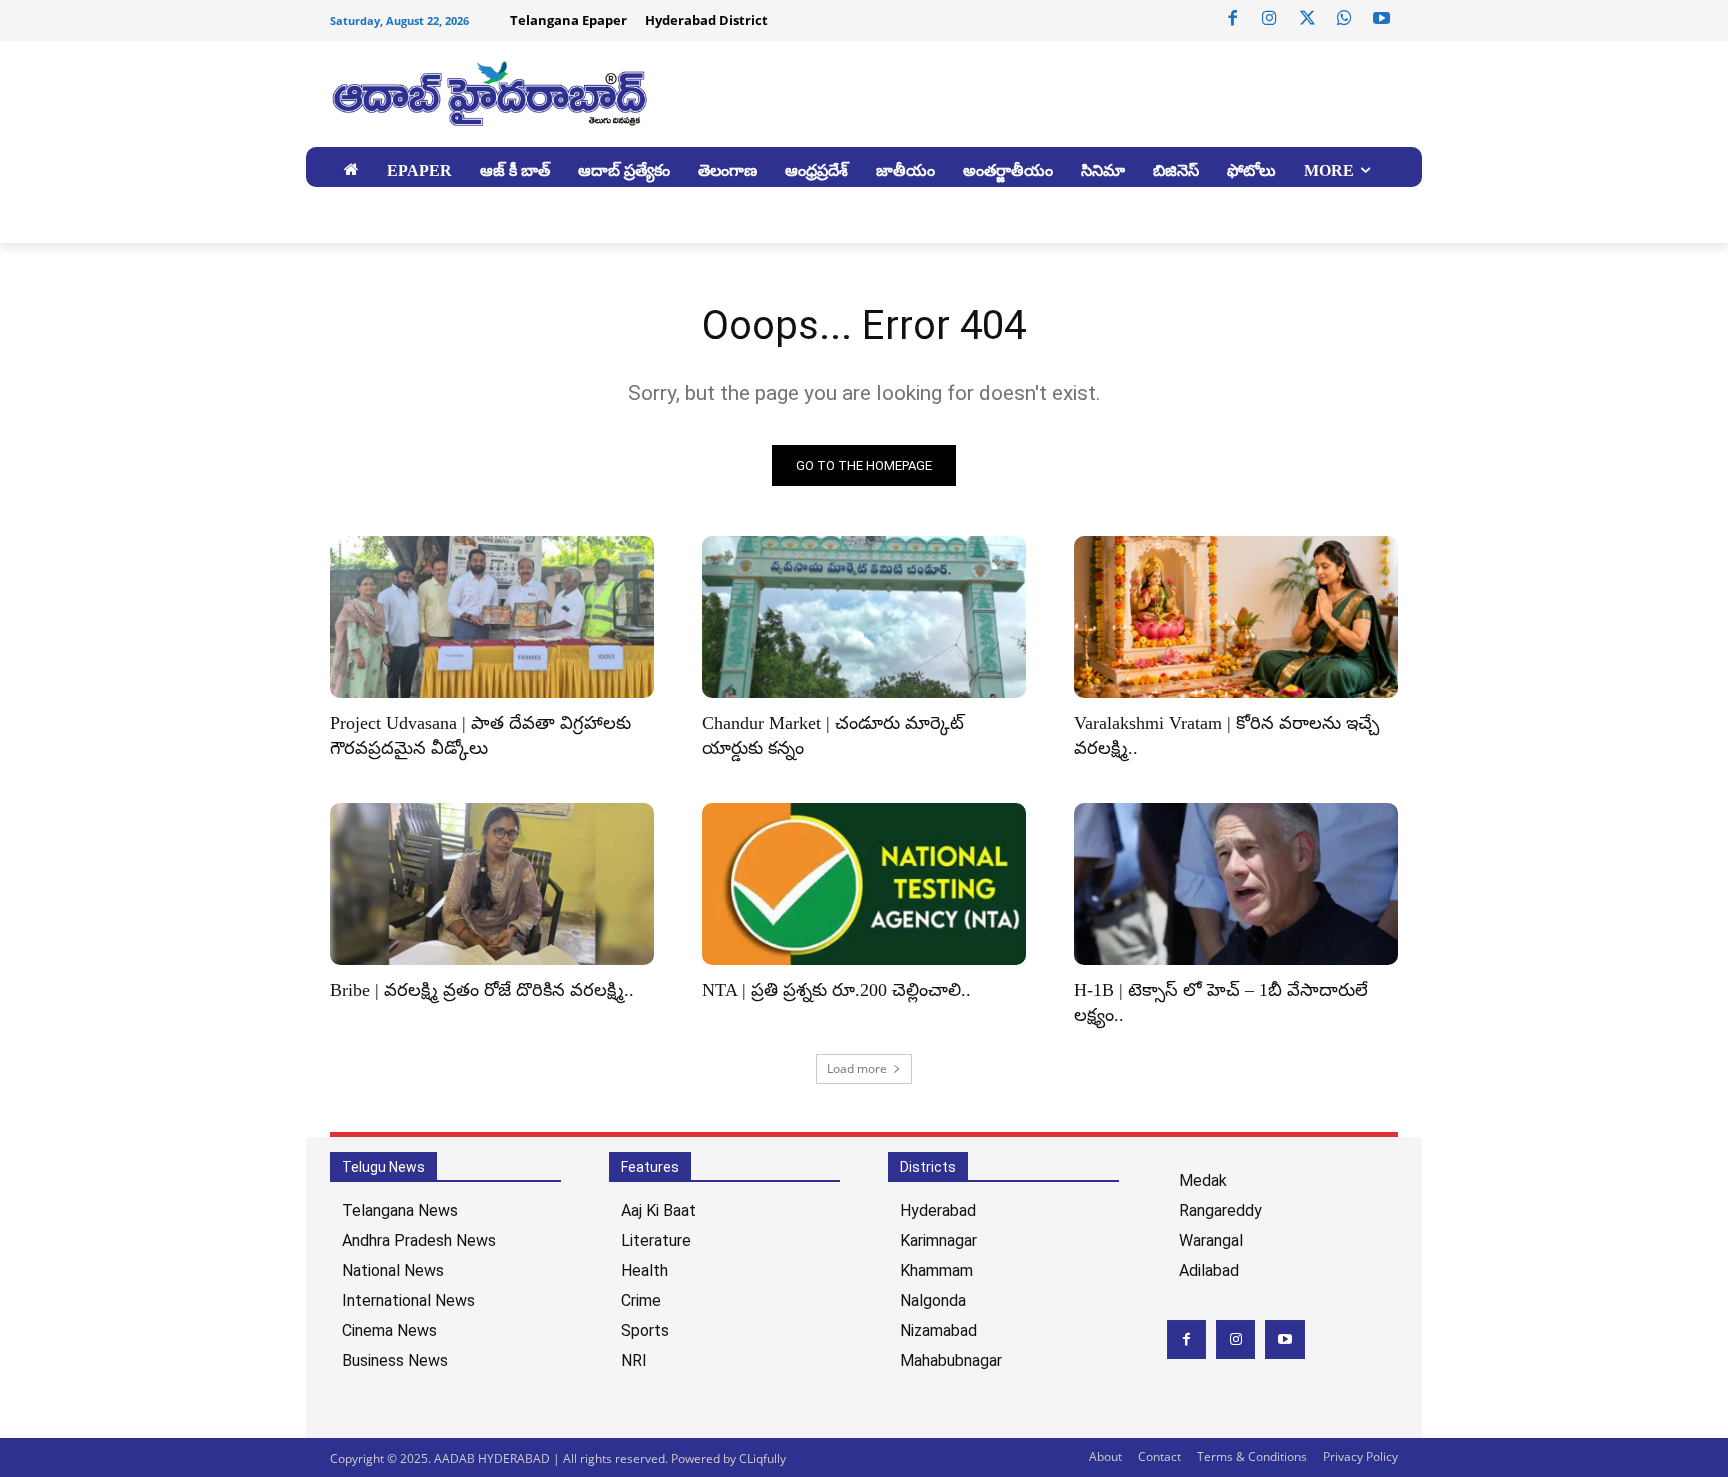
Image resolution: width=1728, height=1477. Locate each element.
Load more (857, 1068)
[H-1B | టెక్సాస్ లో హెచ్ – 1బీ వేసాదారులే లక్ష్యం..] (1236, 884)
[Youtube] (1382, 19)
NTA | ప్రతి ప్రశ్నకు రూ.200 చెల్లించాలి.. (836, 990)
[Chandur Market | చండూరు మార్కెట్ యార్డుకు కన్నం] (864, 617)
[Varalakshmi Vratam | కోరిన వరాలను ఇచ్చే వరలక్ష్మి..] (1236, 617)
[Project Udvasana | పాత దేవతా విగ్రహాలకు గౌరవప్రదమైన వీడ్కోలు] (492, 617)
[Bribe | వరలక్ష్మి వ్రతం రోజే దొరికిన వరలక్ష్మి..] (492, 884)
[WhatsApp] (1344, 19)
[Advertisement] (1014, 91)
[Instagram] (1270, 19)
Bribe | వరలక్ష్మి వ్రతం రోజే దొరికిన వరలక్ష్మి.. (482, 990)
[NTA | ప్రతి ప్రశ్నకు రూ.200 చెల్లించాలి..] (864, 884)
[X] (1307, 19)
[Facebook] (1233, 19)
